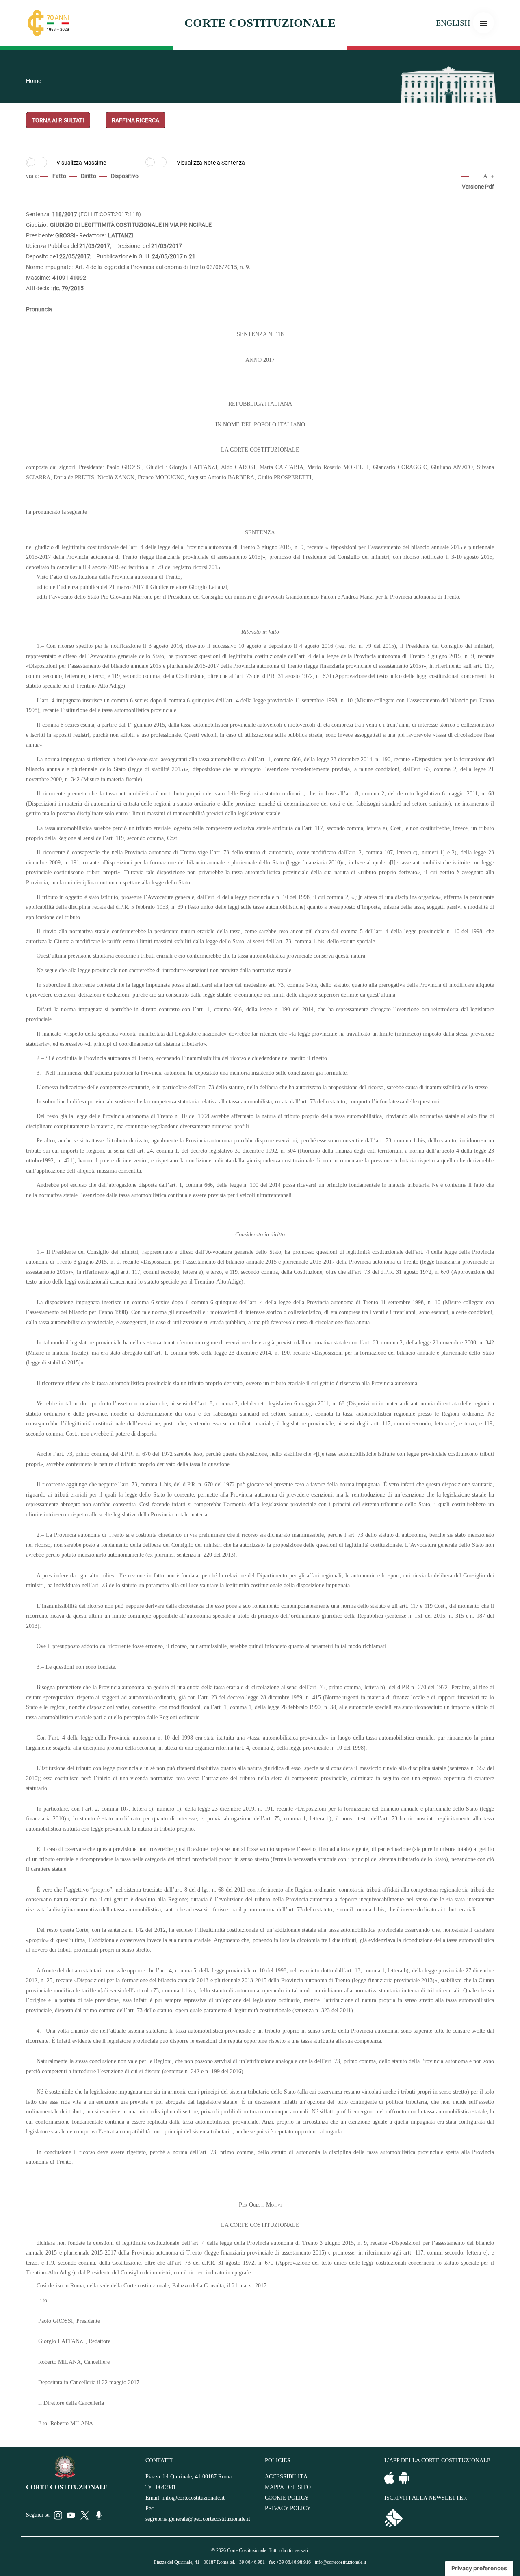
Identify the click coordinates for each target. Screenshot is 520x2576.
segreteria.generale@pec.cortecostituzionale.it (198, 2519)
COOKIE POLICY (287, 2498)
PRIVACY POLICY (288, 2508)
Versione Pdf (478, 187)
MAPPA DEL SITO (288, 2487)
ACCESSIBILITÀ (286, 2477)
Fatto (59, 176)
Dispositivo (125, 176)
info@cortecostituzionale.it (194, 2498)
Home (34, 81)
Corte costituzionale (260, 23)
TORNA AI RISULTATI (58, 120)
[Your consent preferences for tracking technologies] (479, 2568)
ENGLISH (453, 23)
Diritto (89, 176)
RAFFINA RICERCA (135, 120)
